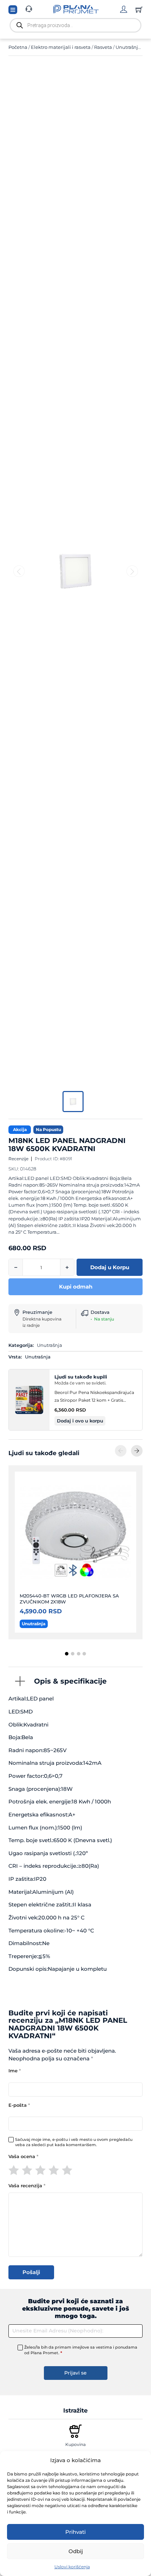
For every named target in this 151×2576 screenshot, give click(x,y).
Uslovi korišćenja (72, 2567)
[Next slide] (132, 571)
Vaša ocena (23, 2157)
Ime (15, 2071)
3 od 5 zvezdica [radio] (40, 2170)
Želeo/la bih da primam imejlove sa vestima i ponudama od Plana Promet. (81, 2350)
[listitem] (73, 1102)
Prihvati (75, 2532)
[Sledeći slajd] (137, 1451)
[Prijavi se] (124, 9)
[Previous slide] (19, 571)
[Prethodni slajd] (121, 1451)
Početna (18, 47)
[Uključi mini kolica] (139, 9)
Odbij (76, 2551)
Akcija (20, 1129)
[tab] (67, 1654)
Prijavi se (75, 2373)
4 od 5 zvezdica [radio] (54, 2170)
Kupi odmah (76, 1287)
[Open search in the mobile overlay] (75, 25)
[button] (80, 1421)
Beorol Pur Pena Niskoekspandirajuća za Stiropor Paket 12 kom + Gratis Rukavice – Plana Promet (94, 1397)
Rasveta (103, 47)
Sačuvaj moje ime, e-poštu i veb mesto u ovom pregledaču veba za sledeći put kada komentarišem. (74, 2142)
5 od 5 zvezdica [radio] (67, 2170)
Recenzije (18, 1159)
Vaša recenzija (27, 2186)
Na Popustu (48, 1129)
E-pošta (19, 2105)
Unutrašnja (128, 47)
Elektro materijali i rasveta (61, 47)
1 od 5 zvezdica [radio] (14, 2170)
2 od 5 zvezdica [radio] (27, 2170)
